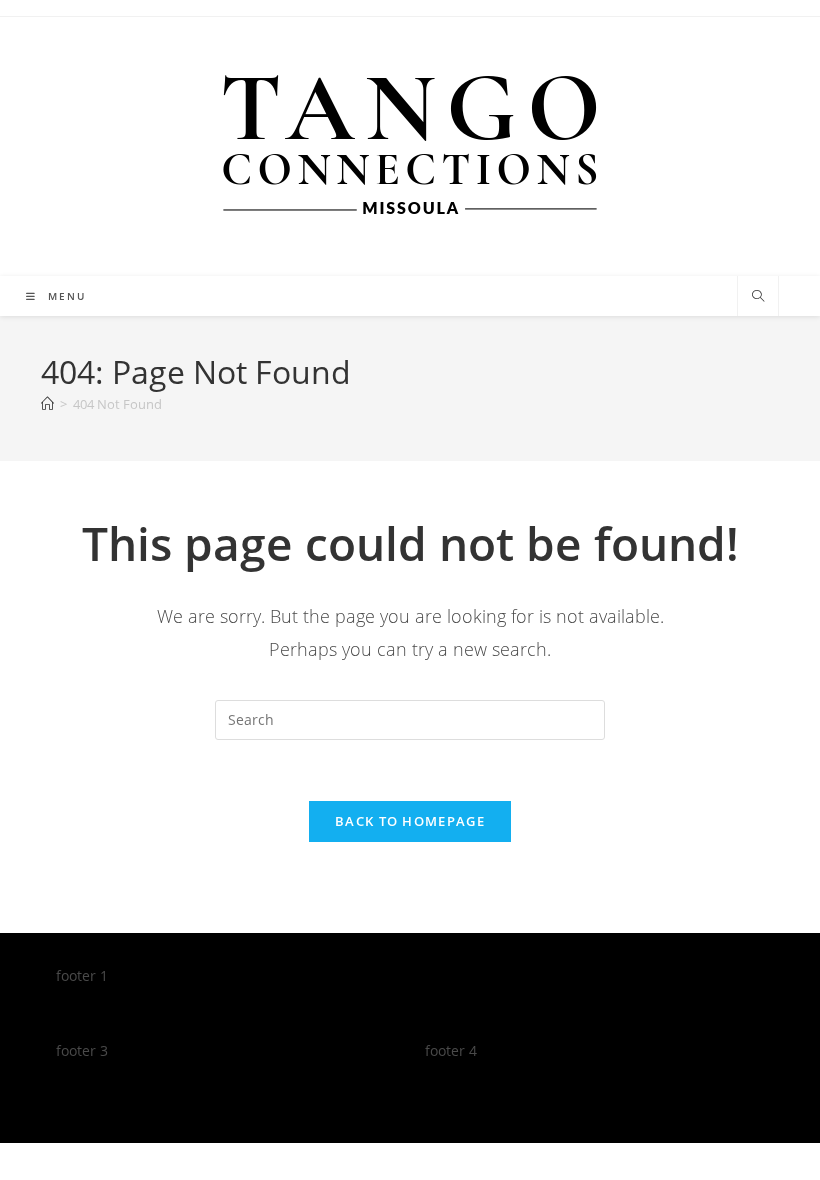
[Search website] (758, 297)
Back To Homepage (410, 821)
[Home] (47, 404)
